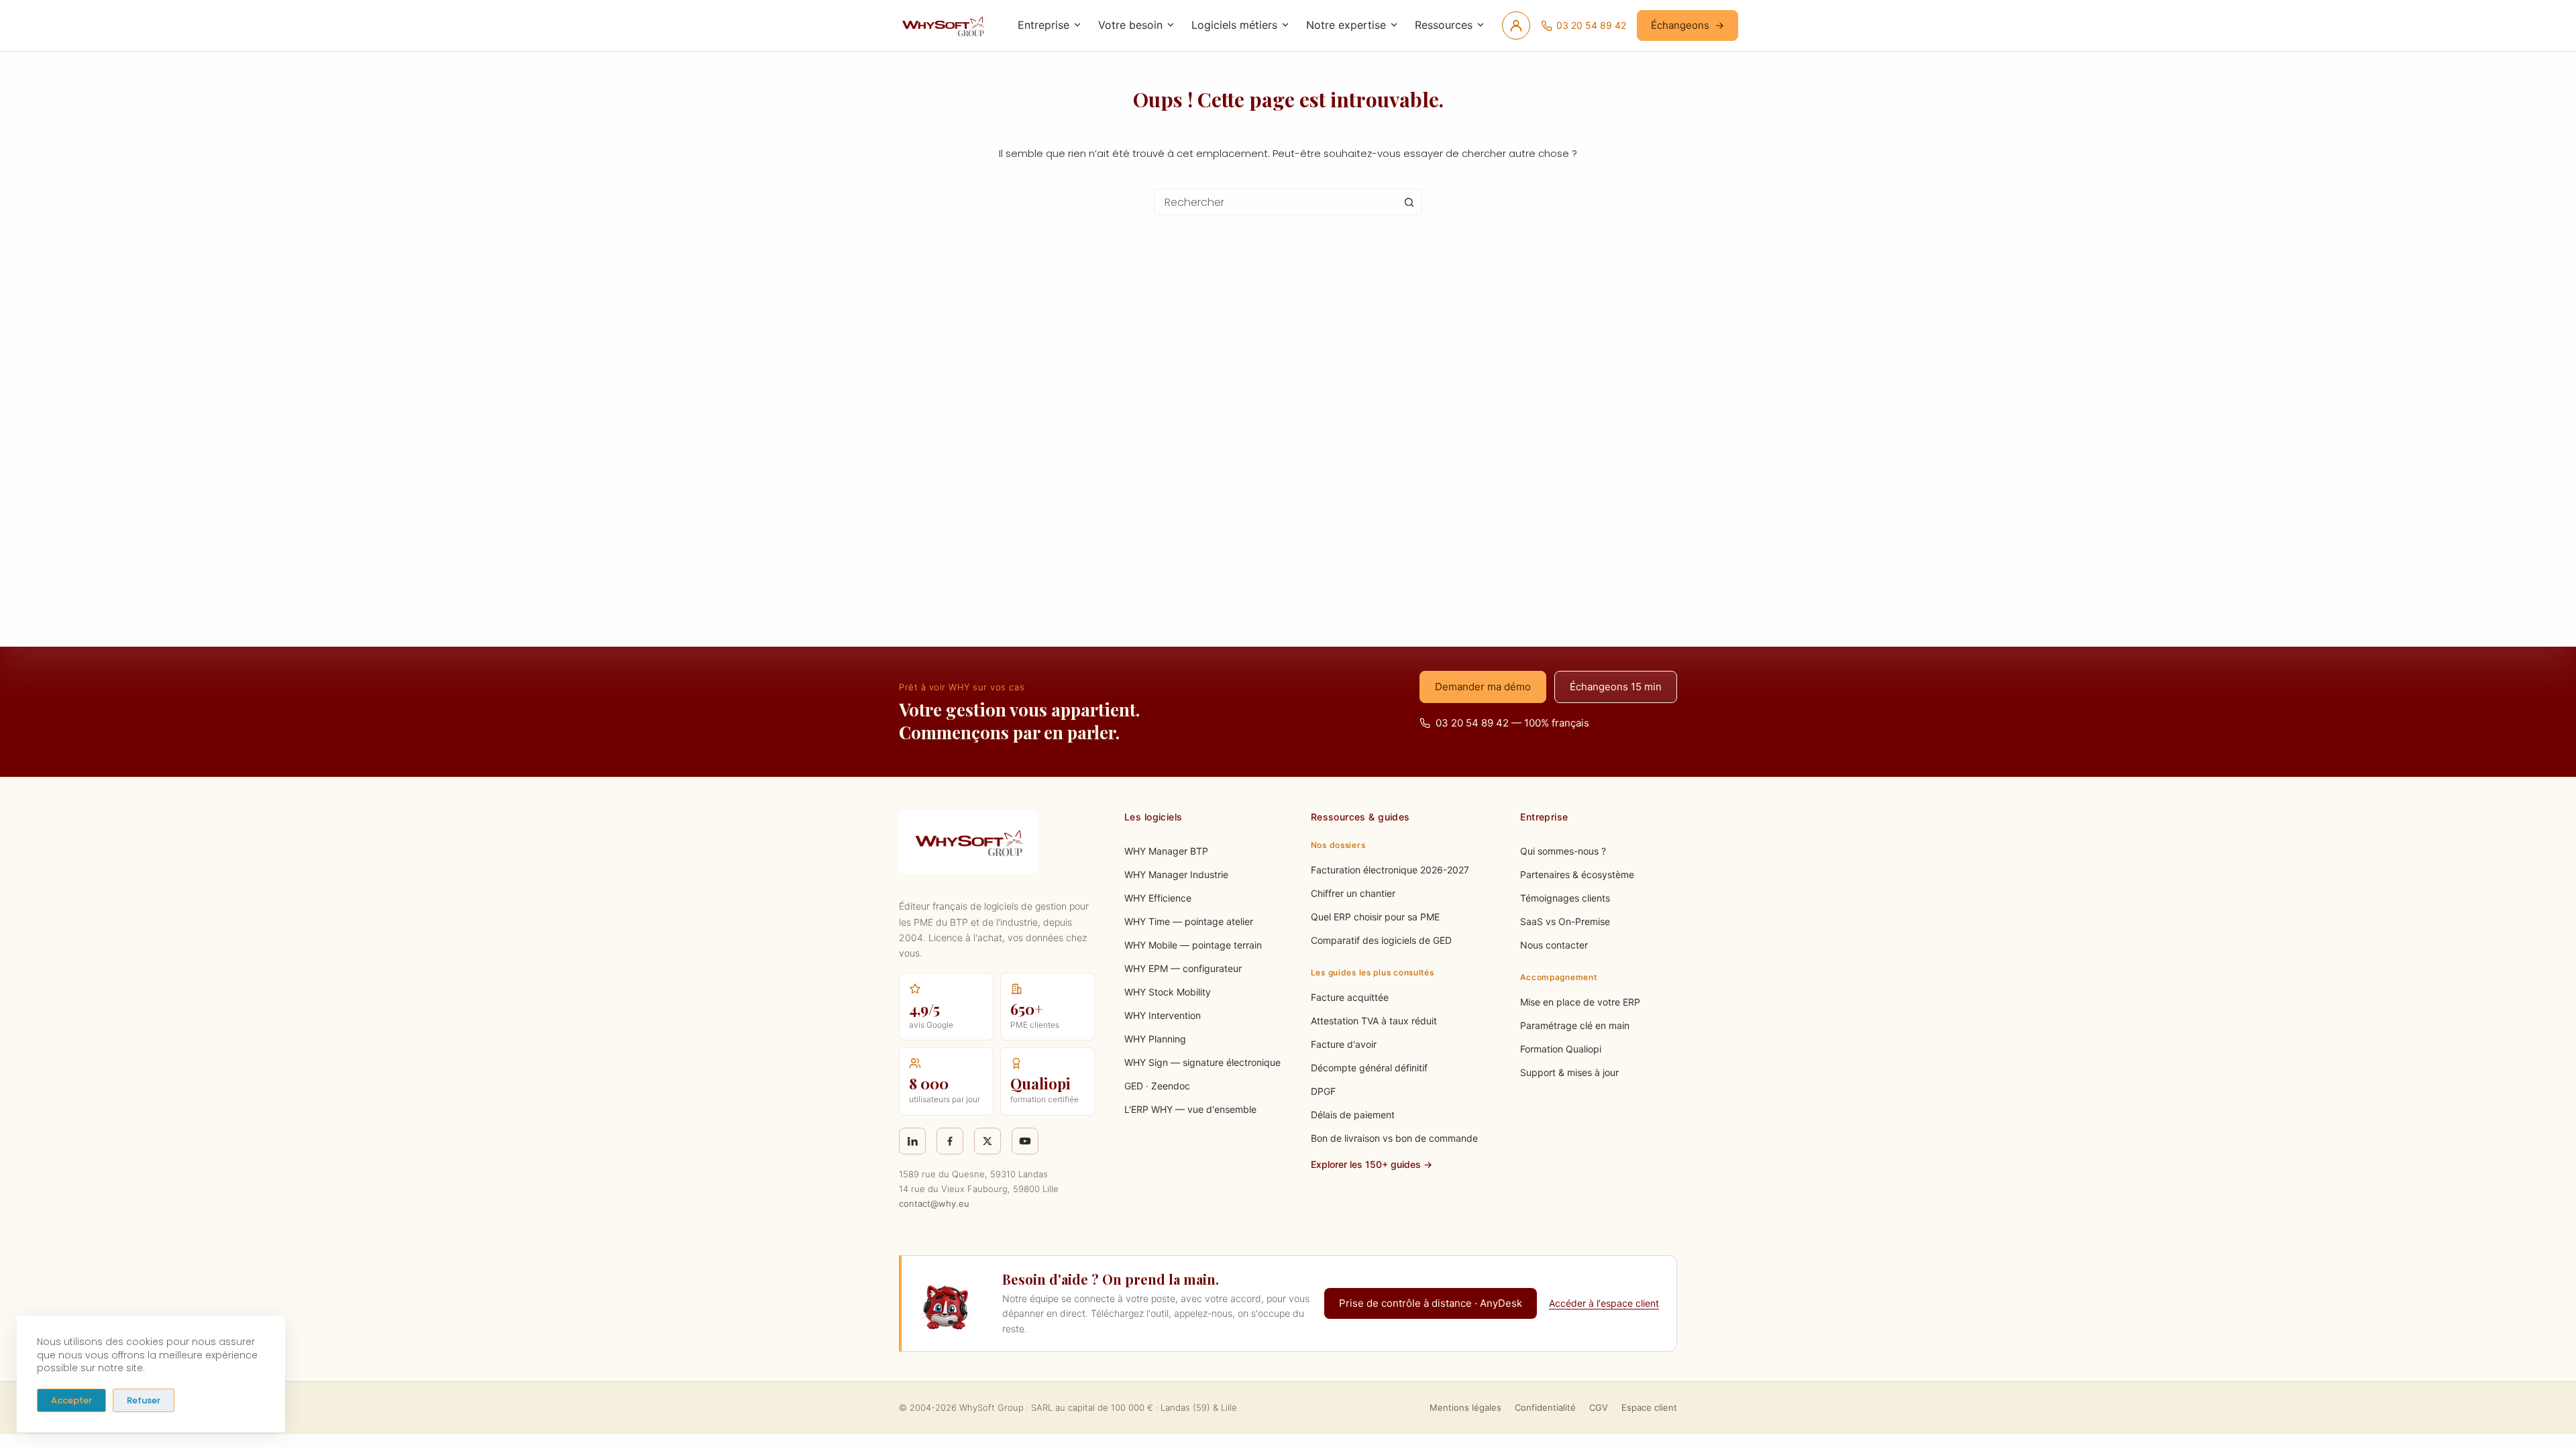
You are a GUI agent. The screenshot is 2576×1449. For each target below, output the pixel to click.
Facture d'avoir (1344, 1044)
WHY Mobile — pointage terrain (1193, 945)
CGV (1599, 1407)
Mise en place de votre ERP (1580, 1002)
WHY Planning (1155, 1039)
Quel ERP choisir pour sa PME (1375, 917)
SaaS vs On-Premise (1565, 921)
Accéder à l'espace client (1604, 1303)
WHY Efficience (1158, 898)
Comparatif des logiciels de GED (1381, 940)
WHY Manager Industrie (1176, 874)
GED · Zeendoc (1157, 1086)
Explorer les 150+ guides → (1372, 1164)
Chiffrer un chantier (1353, 893)
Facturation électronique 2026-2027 (1390, 870)
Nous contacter (1554, 945)
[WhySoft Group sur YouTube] (1025, 1141)
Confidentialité (1545, 1407)
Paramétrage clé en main (1575, 1025)
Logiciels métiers (1234, 25)
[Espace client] (1516, 25)
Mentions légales (1465, 1407)
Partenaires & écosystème (1577, 874)
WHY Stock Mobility (1168, 992)
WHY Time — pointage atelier (1189, 921)
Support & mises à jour (1569, 1072)
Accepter (71, 1400)
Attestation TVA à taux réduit (1374, 1021)
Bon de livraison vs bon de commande (1394, 1138)
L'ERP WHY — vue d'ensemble (1190, 1109)
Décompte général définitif (1369, 1068)
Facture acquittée (1350, 997)
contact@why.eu (934, 1203)
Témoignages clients (1565, 898)
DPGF (1323, 1091)
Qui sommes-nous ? (1563, 851)
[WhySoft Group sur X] (987, 1141)
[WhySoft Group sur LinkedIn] (912, 1141)
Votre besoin (1130, 25)
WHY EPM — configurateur (1183, 968)
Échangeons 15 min (1616, 687)
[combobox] (1275, 202)
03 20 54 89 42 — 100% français (1512, 723)
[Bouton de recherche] (1409, 202)
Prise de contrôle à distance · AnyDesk (1431, 1303)
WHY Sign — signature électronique (1202, 1062)
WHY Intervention (1163, 1015)
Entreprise (1043, 25)
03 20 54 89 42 (1591, 25)
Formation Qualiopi (1561, 1049)
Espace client (1649, 1407)
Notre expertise (1346, 25)
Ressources (1444, 25)
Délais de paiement (1353, 1115)
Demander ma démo (1483, 687)
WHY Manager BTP (1166, 851)
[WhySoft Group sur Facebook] (950, 1141)
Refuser (144, 1400)
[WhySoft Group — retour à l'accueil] (945, 25)
